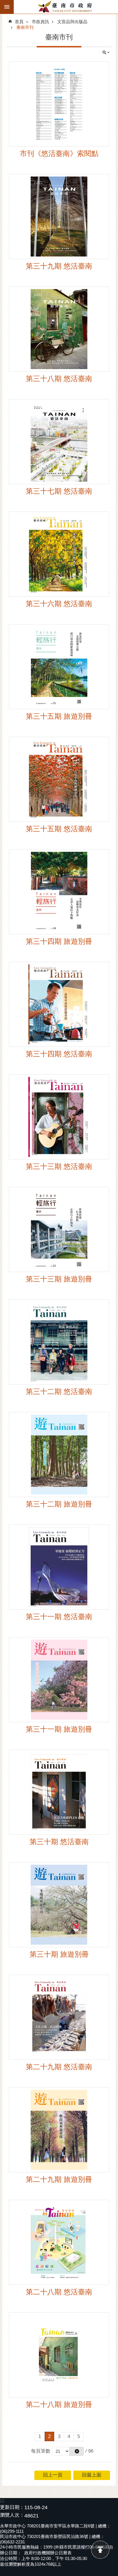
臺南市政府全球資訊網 (66, 7)
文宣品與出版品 (72, 22)
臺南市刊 (25, 27)
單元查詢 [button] (106, 53)
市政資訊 (40, 22)
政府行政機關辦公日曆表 (48, 2553)
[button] (76, 2451)
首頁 (19, 22)
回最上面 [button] (92, 2475)
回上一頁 (53, 2475)
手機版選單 (7, 7)
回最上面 (100, 2550)
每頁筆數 (41, 2451)
